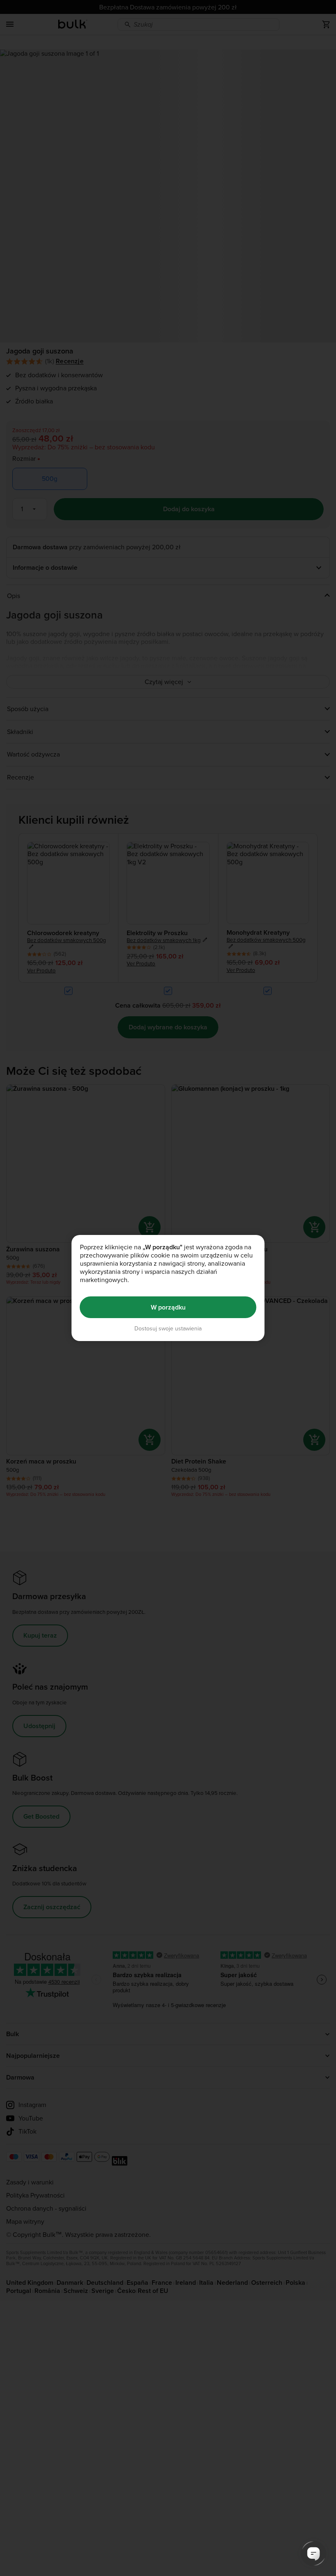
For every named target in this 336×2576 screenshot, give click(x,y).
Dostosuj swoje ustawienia (168, 1329)
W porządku (168, 1307)
